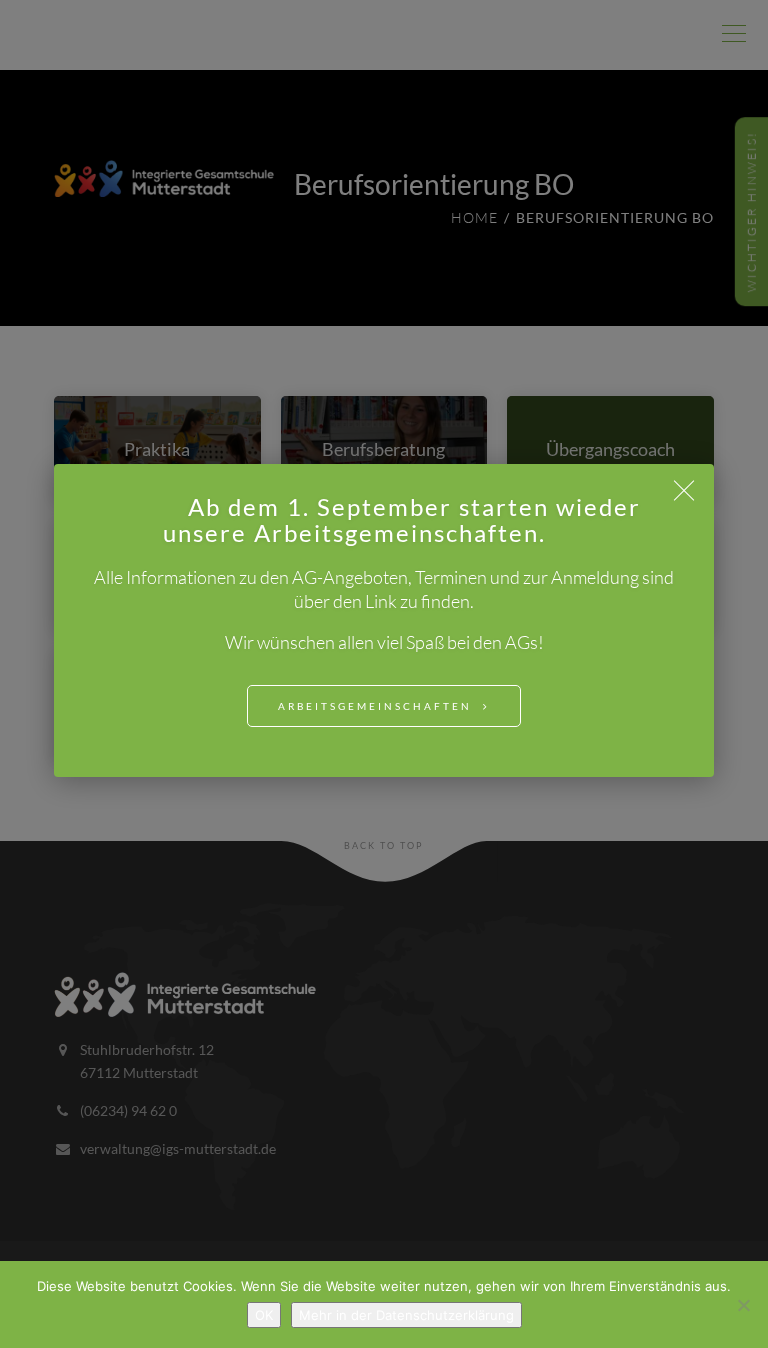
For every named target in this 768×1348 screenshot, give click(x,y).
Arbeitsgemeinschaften (375, 706)
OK (264, 1315)
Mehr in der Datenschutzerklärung (406, 1315)
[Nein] (743, 1305)
